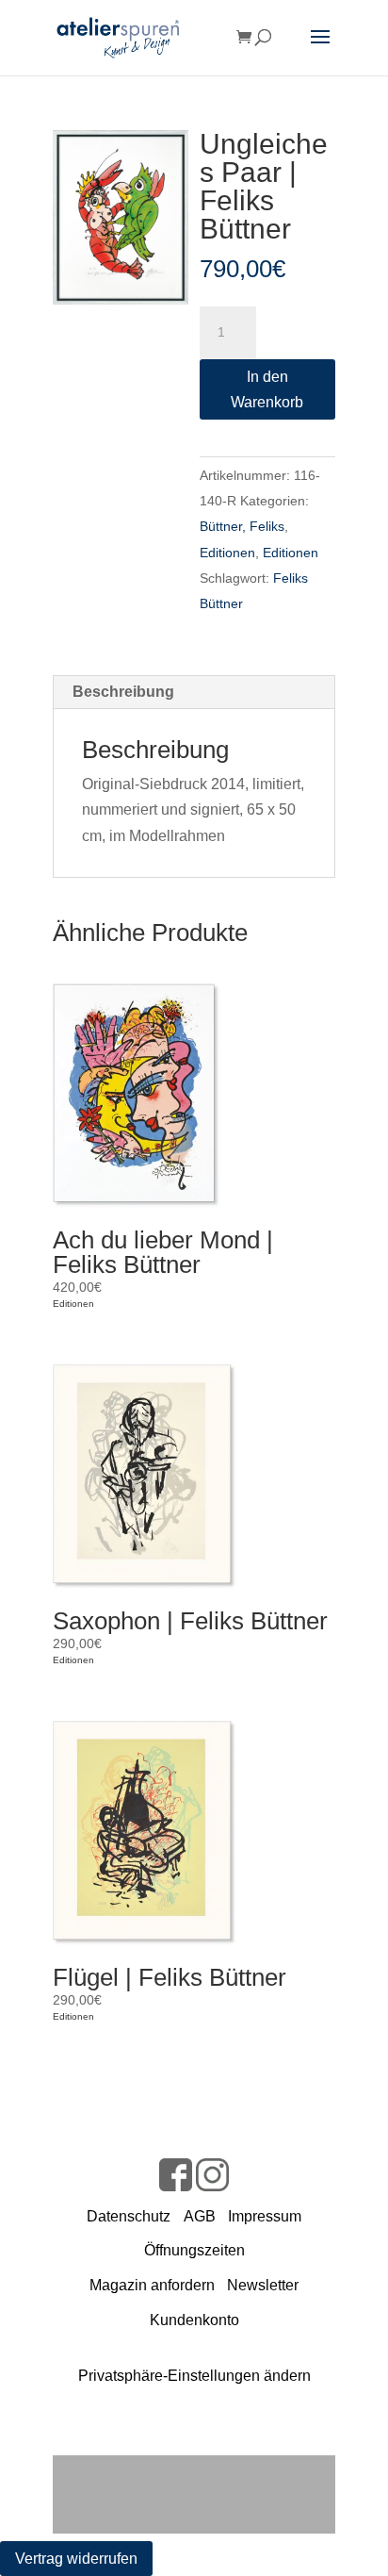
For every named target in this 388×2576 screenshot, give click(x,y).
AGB (200, 2216)
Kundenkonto (194, 2320)
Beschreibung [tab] (123, 692)
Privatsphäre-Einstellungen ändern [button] (194, 2376)
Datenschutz (129, 2216)
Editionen (227, 553)
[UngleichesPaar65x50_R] (121, 217)
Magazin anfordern (152, 2285)
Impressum (265, 2216)
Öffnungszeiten (194, 2250)
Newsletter (263, 2285)
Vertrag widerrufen (76, 2559)
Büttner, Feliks (242, 526)
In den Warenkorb (267, 389)
